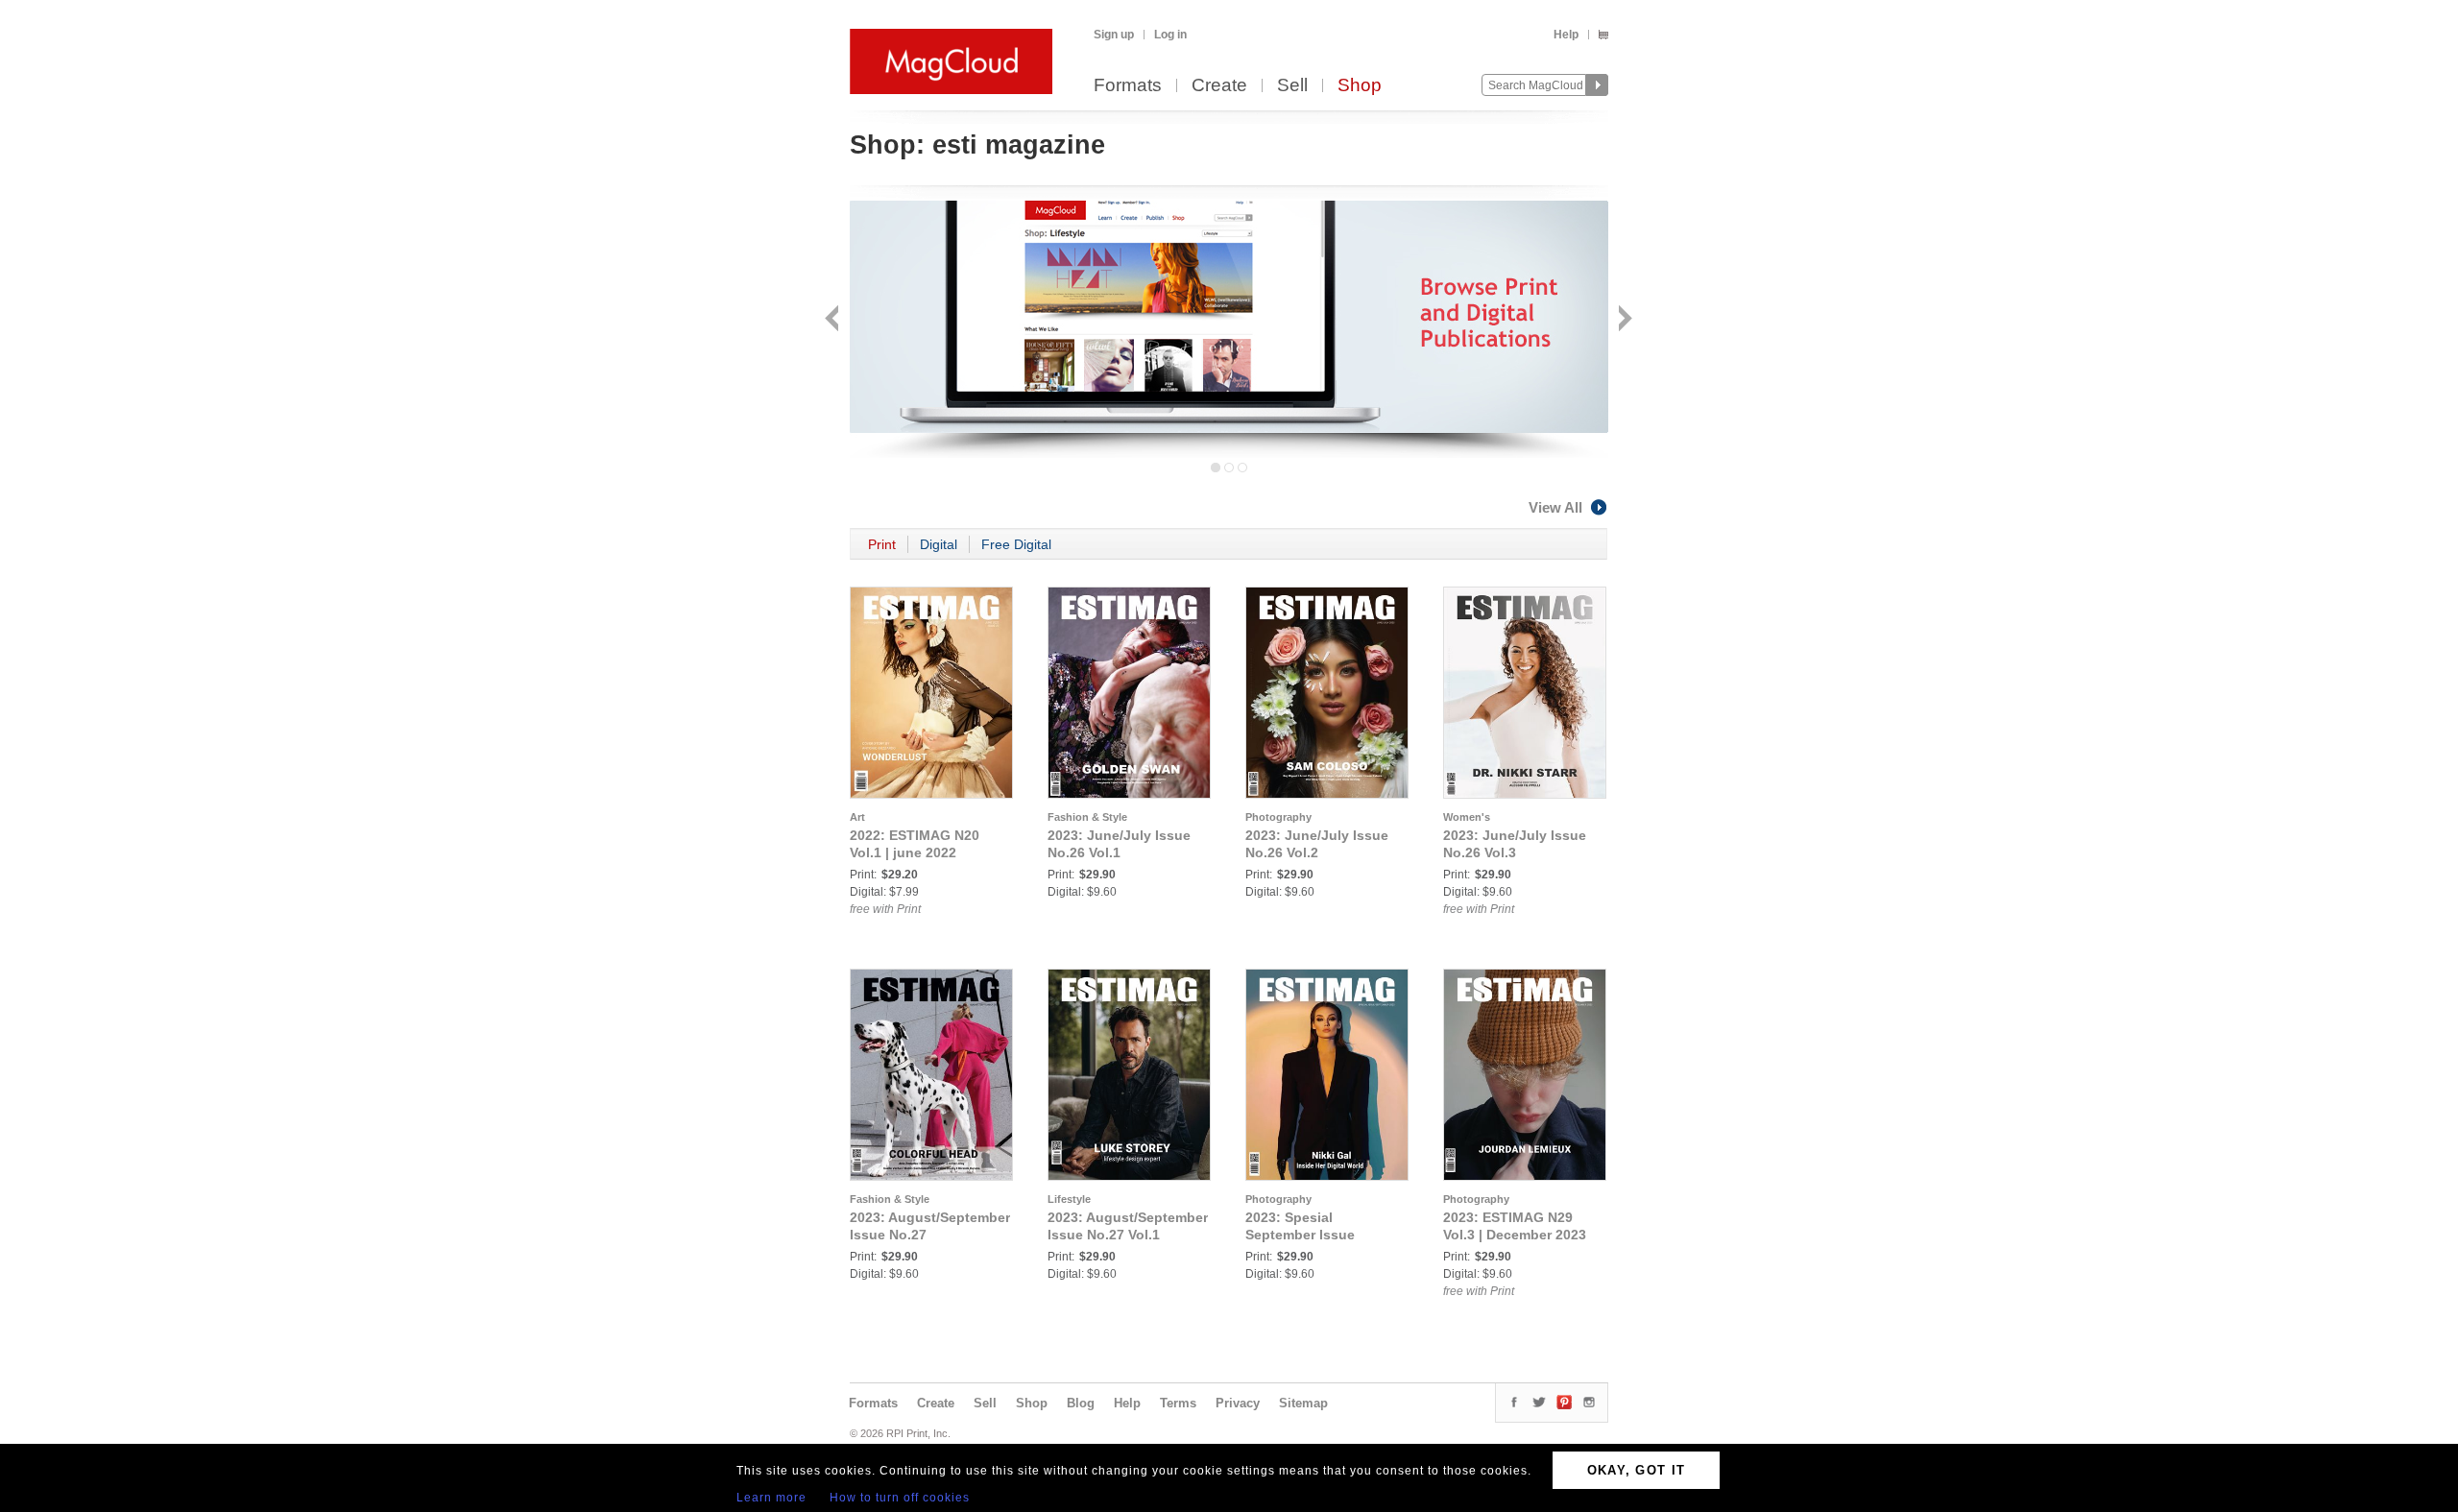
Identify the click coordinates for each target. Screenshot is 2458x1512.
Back (834, 320)
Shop (1360, 86)
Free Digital (1016, 544)
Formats (1128, 86)
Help (1566, 35)
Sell (1292, 86)
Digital (939, 544)
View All (1555, 507)
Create (1219, 86)
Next (1623, 320)
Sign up (1114, 35)
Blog (1081, 1403)
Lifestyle (1069, 1199)
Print (882, 544)
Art (857, 817)
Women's (1467, 817)
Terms (1178, 1403)
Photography (1278, 817)
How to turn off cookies (900, 1498)
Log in (1170, 35)
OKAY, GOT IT (1637, 1470)
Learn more (771, 1498)
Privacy (1238, 1403)
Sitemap (1303, 1403)
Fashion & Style (1087, 817)
